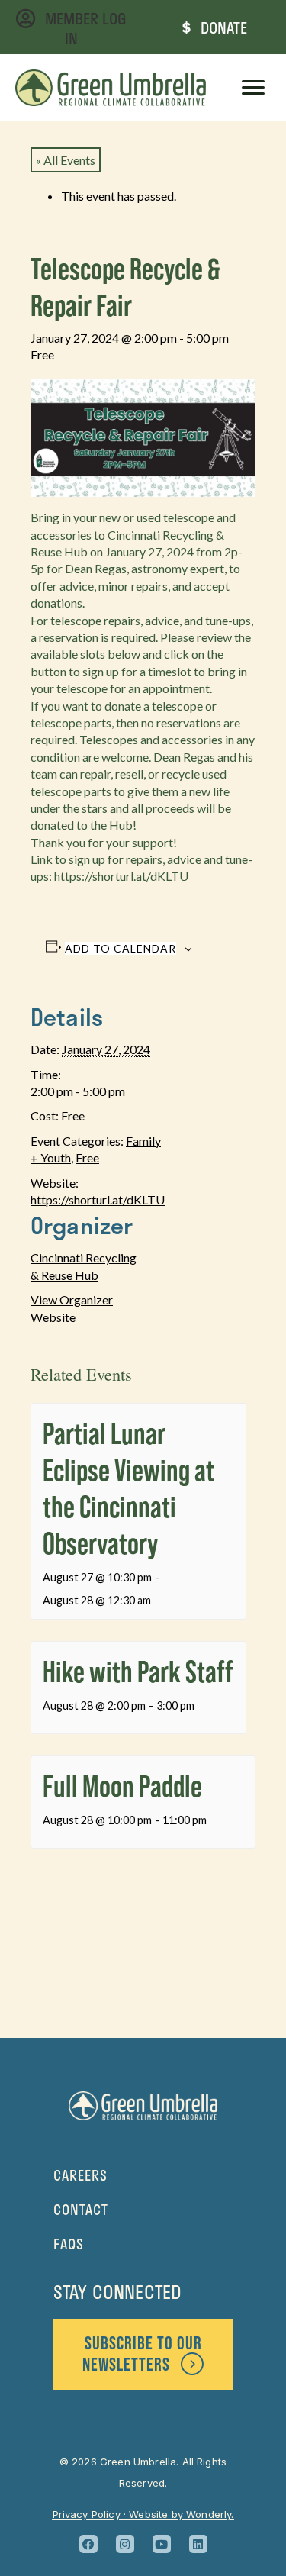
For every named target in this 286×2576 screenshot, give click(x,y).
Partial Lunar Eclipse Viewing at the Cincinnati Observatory (129, 1488)
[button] (88, 2544)
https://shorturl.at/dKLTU (98, 1199)
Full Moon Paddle (122, 1786)
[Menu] (253, 88)
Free (87, 1157)
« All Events (66, 160)
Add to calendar (121, 948)
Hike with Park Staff (138, 1671)
